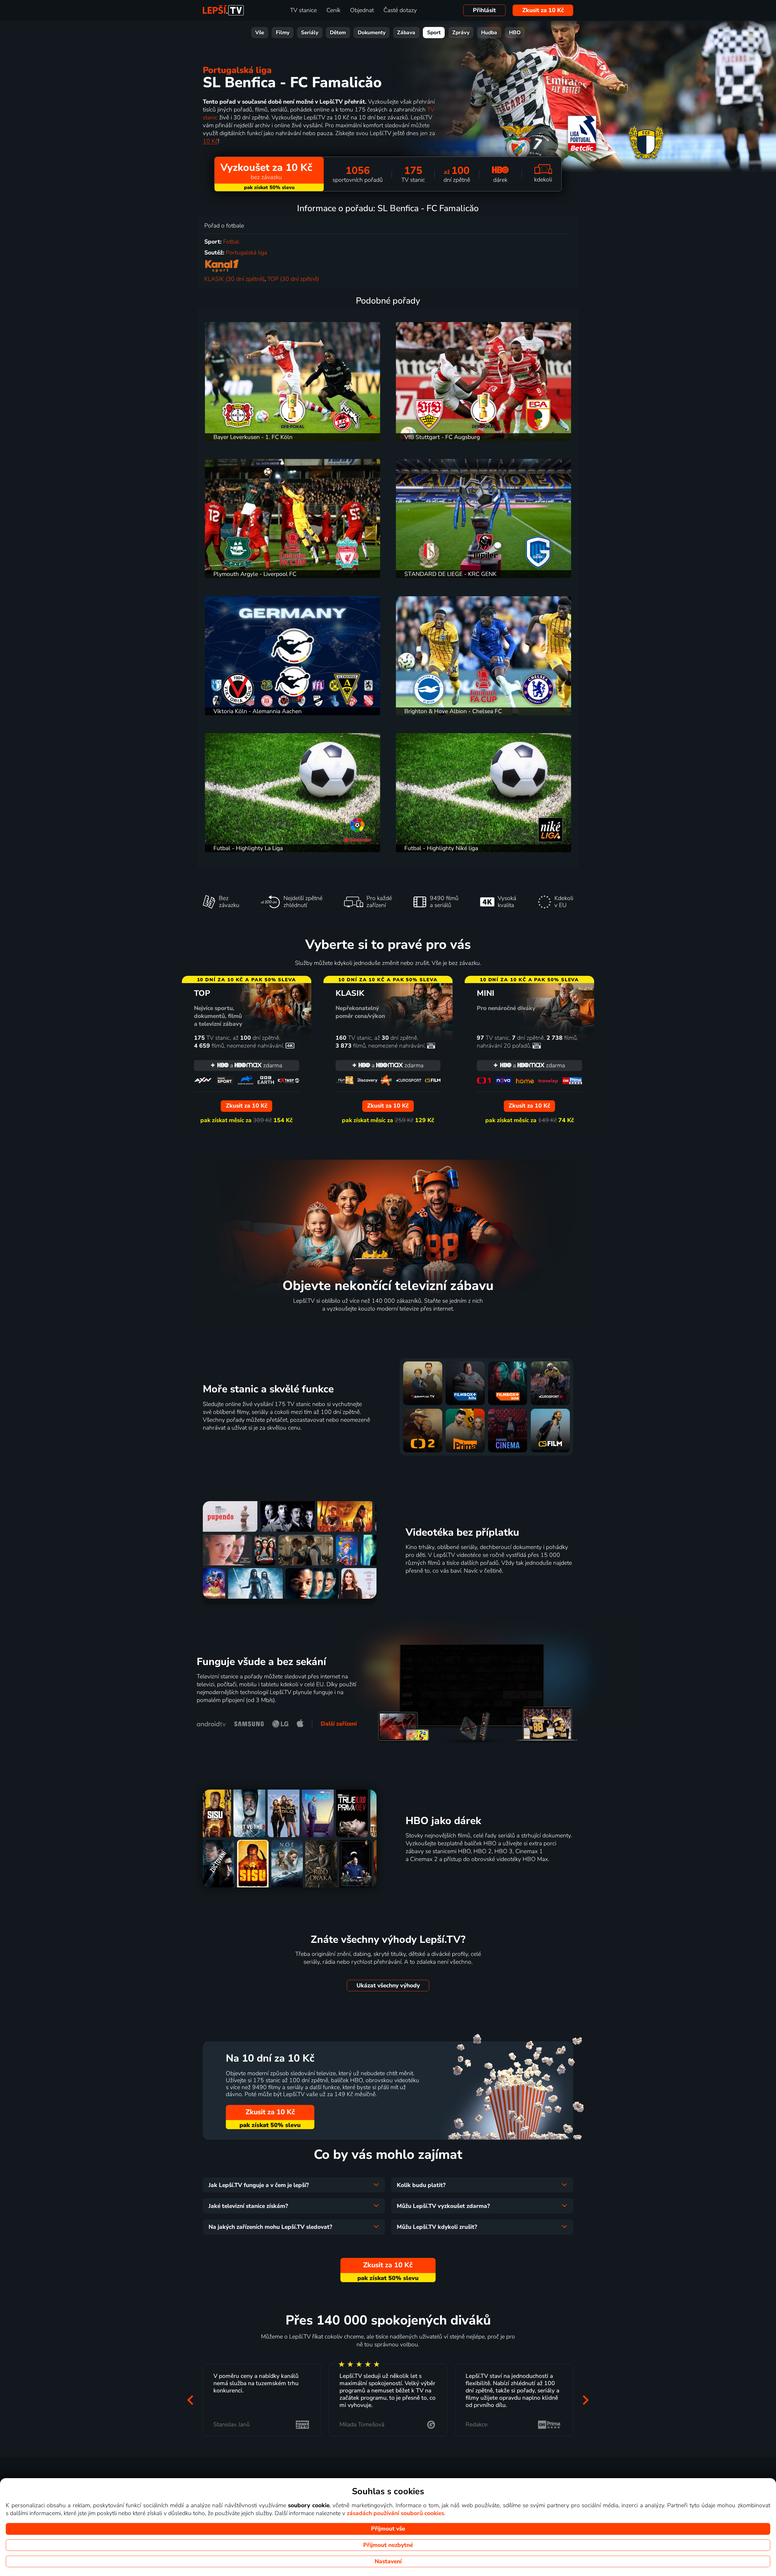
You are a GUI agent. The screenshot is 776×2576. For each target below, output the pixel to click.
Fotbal (231, 242)
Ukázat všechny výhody (388, 1986)
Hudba (489, 33)
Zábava (406, 33)
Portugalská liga (237, 70)
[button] (190, 2400)
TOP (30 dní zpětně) (293, 279)
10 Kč (210, 141)
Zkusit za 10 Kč (543, 10)
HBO (515, 33)
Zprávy (461, 33)
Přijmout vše (388, 2529)
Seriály (310, 33)
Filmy (283, 33)
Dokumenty (372, 33)
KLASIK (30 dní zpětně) (234, 279)
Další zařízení (339, 1724)
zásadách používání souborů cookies (395, 2513)
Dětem (338, 33)
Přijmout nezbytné (388, 2545)
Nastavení (388, 2561)
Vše (260, 33)
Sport (434, 33)
